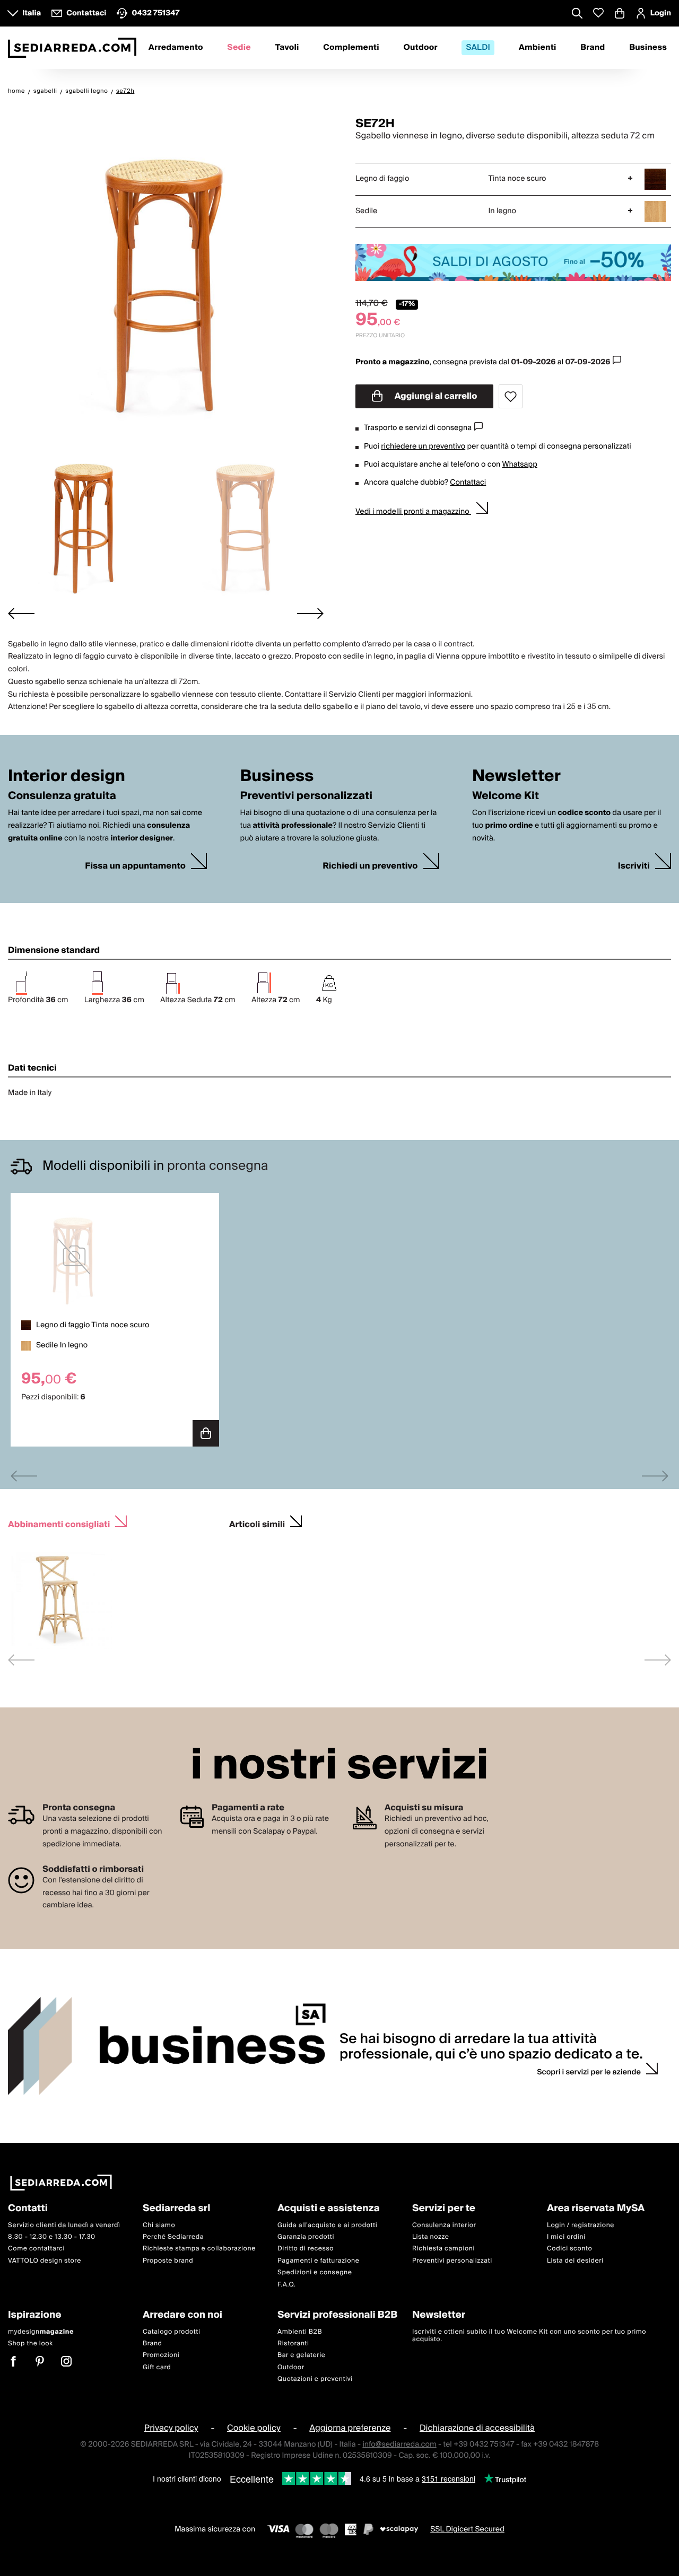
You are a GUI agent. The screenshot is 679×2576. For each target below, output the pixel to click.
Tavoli (287, 48)
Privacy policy (171, 2428)
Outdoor (420, 48)
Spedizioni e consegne (315, 2272)
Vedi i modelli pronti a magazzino (413, 512)
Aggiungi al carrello (435, 396)
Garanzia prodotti (306, 2237)
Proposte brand (168, 2260)
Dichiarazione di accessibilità (477, 2428)
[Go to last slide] (21, 614)
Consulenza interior (444, 2225)
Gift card (157, 2367)
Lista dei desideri (575, 2260)
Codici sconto (569, 2249)
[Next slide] (310, 614)
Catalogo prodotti (171, 2331)
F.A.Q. (287, 2284)
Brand (593, 48)
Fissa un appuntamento (135, 866)
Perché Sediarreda (173, 2237)
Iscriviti (634, 866)
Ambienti (538, 48)
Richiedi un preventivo (370, 866)
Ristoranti (293, 2343)
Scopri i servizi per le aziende (589, 2072)
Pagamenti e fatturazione (319, 2260)
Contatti (28, 2209)
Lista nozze (431, 2237)
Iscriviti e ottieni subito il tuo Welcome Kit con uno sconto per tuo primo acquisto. (529, 2335)
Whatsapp (519, 465)
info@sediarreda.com (399, 2444)
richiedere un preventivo (423, 446)
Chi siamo (159, 2225)
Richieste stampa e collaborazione (199, 2249)
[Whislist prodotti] (598, 13)
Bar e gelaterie (302, 2355)
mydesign (41, 2331)
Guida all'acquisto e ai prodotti (327, 2225)
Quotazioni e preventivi (315, 2379)
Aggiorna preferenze (350, 2428)
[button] (86, 522)
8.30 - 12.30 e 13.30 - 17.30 (52, 2237)
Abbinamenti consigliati (59, 1523)
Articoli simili (257, 1523)
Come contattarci (36, 2249)
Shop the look (31, 2343)
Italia (32, 13)
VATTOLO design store (45, 2260)
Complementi (351, 48)
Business (648, 48)
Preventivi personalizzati (452, 2260)
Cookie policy (254, 2428)
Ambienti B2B (300, 2331)
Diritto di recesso (306, 2249)
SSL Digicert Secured (467, 2529)
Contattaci (468, 483)
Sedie (239, 48)
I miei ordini (566, 2237)
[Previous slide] (24, 1476)
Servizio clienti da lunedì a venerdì (64, 2225)
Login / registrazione (581, 2225)
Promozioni (161, 2355)
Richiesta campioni (443, 2249)
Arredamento (176, 48)
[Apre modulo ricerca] (577, 14)
